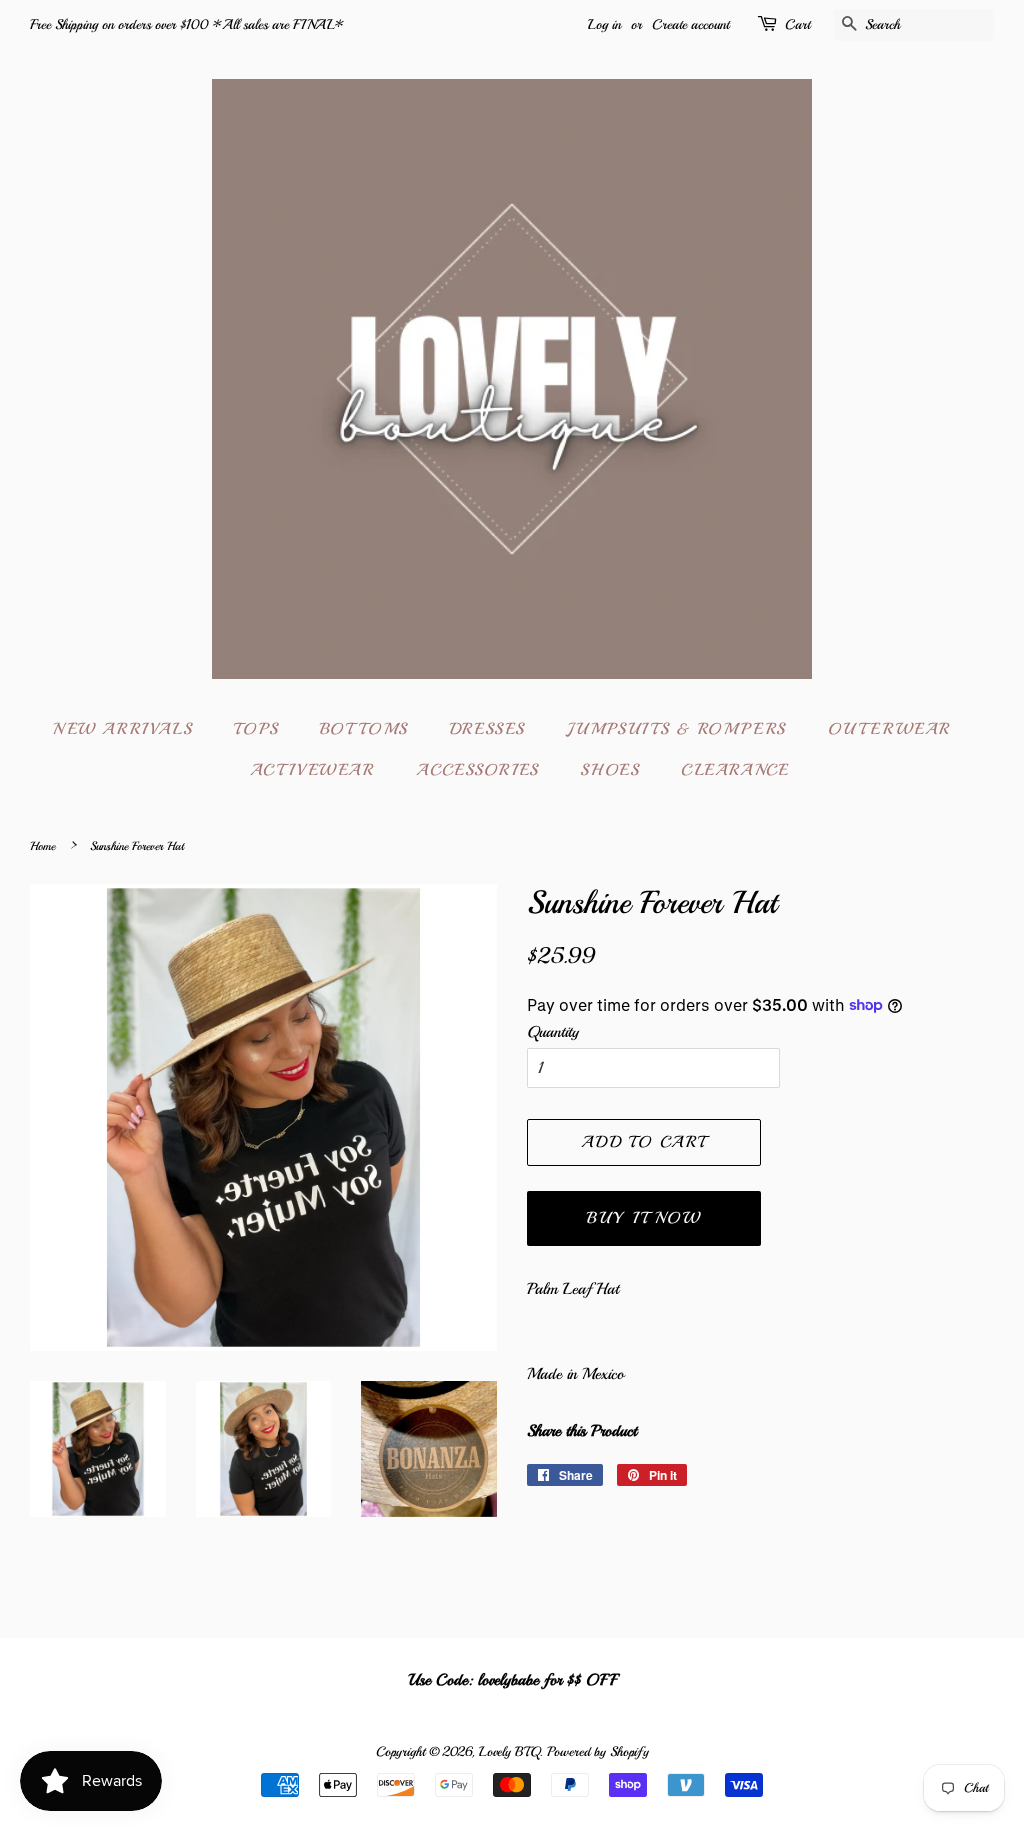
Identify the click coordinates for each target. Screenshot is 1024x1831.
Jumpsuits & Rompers (676, 729)
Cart (797, 24)
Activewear (312, 770)
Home (42, 846)
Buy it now (643, 1218)
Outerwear (889, 729)
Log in (604, 24)
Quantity (553, 1032)
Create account (690, 24)
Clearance (735, 770)
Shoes (609, 770)
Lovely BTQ (509, 1751)
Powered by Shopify (598, 1751)
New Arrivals (122, 729)
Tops (256, 729)
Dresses (487, 729)
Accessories (477, 770)
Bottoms (364, 729)
